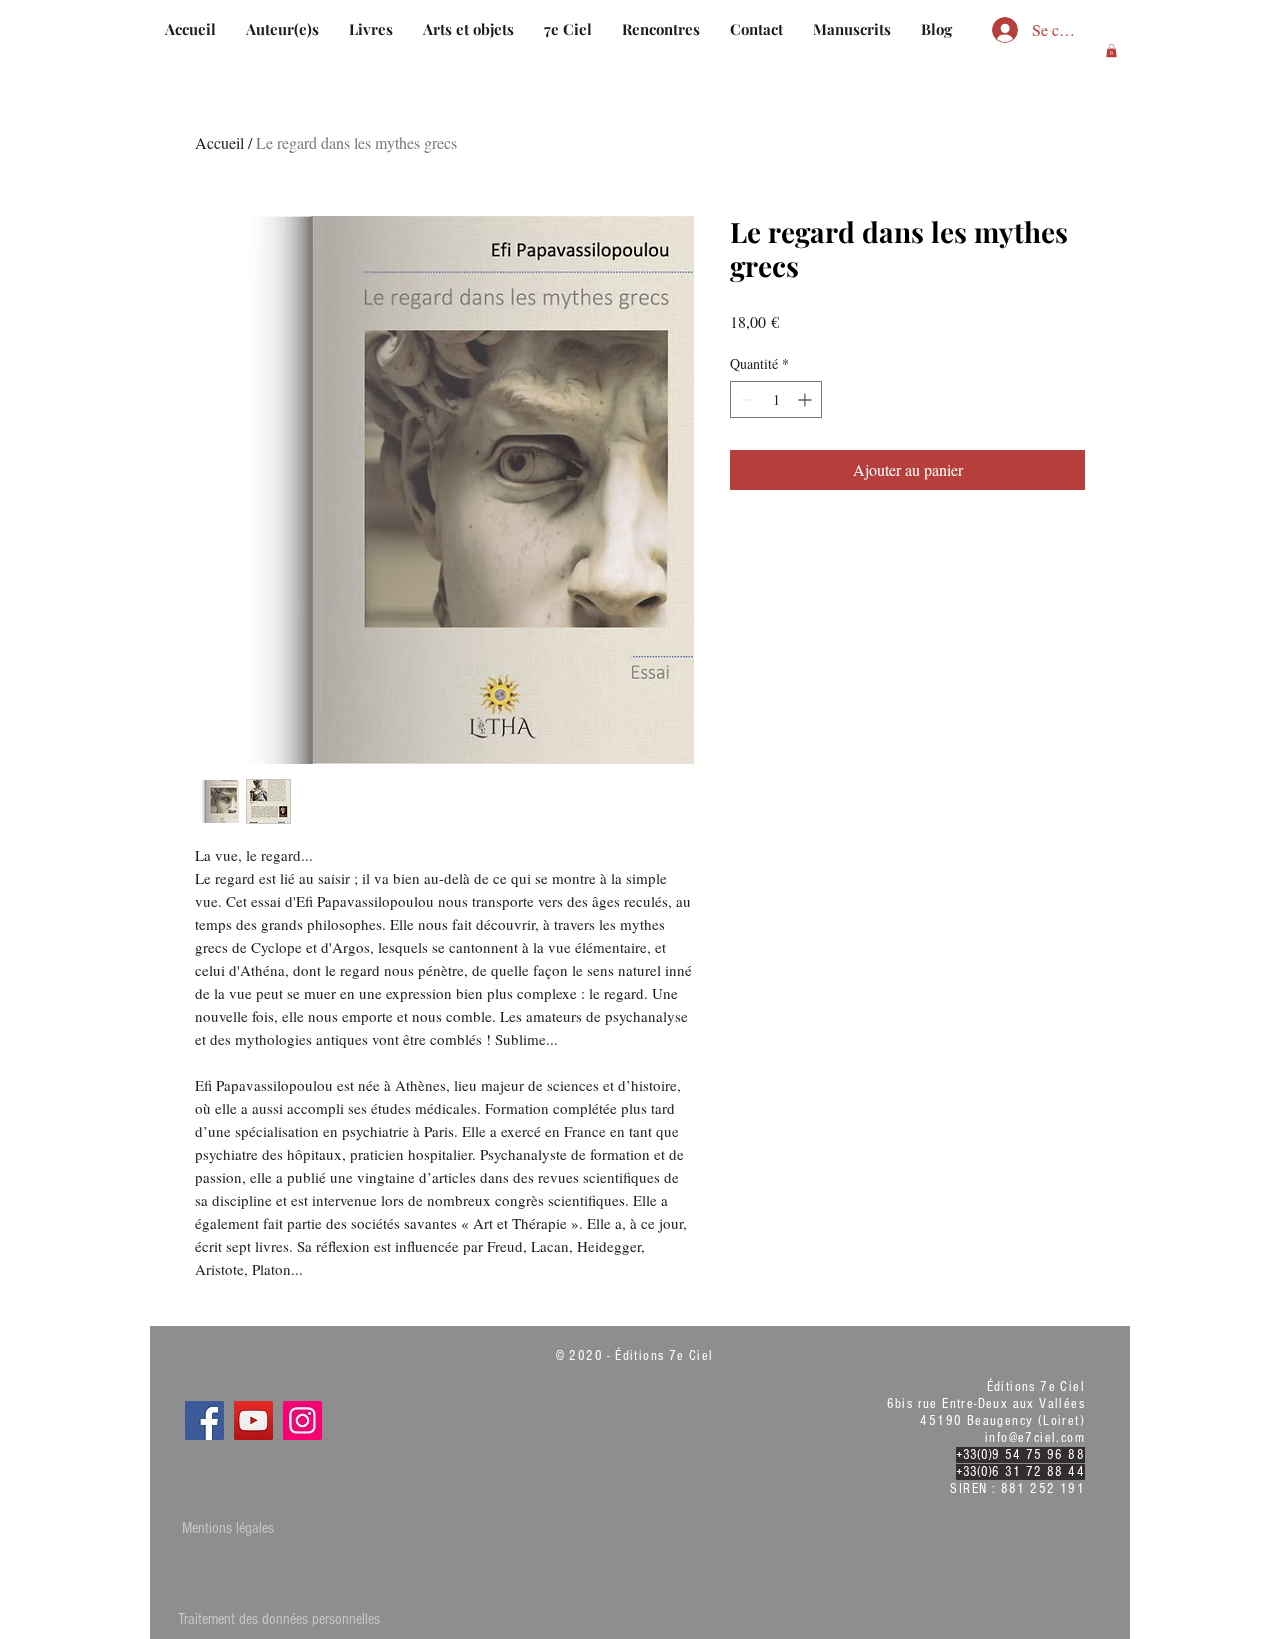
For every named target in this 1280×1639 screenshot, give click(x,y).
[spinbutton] (776, 399)
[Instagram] (302, 1420)
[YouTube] (253, 1420)
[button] (1111, 50)
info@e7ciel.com (1035, 1438)
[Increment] (806, 399)
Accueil (219, 142)
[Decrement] (745, 399)
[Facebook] (204, 1420)
